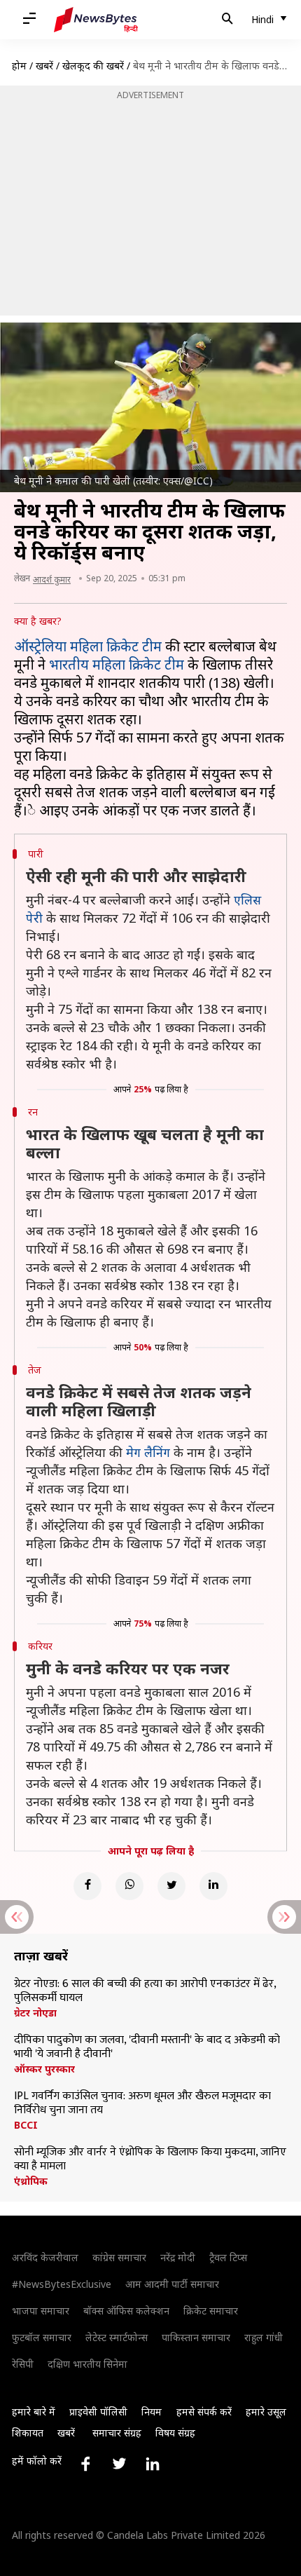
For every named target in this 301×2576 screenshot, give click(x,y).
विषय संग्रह (175, 2433)
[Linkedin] (213, 1886)
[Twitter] (171, 1886)
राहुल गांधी (264, 2337)
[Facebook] (87, 1886)
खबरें (44, 66)
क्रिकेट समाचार (211, 2311)
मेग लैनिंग (148, 1452)
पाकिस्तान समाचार (196, 2337)
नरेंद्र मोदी (178, 2257)
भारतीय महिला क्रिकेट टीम (117, 664)
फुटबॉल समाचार (42, 2337)
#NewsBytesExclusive (62, 2284)
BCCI (26, 2125)
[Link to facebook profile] (85, 2464)
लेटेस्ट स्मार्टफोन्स (117, 2337)
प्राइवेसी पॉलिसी (98, 2412)
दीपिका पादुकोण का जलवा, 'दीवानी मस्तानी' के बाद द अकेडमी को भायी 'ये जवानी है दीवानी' (147, 2047)
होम (19, 66)
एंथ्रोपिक (31, 2181)
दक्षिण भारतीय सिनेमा (87, 2364)
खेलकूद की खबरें (93, 66)
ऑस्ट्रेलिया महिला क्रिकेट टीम (88, 646)
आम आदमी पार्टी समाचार (172, 2284)
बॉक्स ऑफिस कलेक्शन (126, 2311)
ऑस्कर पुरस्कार (44, 2069)
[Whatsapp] (129, 1886)
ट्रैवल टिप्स (228, 2257)
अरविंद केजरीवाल (45, 2257)
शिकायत (28, 2433)
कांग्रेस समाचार (119, 2257)
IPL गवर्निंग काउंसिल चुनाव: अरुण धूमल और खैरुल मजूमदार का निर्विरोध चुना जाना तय (142, 2103)
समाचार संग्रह (117, 2433)
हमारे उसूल (266, 2412)
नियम (152, 2412)
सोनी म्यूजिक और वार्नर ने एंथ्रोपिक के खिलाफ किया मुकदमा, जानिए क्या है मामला (150, 2160)
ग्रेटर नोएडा (35, 2013)
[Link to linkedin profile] (153, 2464)
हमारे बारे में (34, 2412)
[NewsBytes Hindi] (96, 20)
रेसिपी (23, 2364)
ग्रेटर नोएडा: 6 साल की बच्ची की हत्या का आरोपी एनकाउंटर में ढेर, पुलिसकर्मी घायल (145, 1991)
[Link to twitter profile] (119, 2464)
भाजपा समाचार (41, 2311)
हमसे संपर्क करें (204, 2412)
